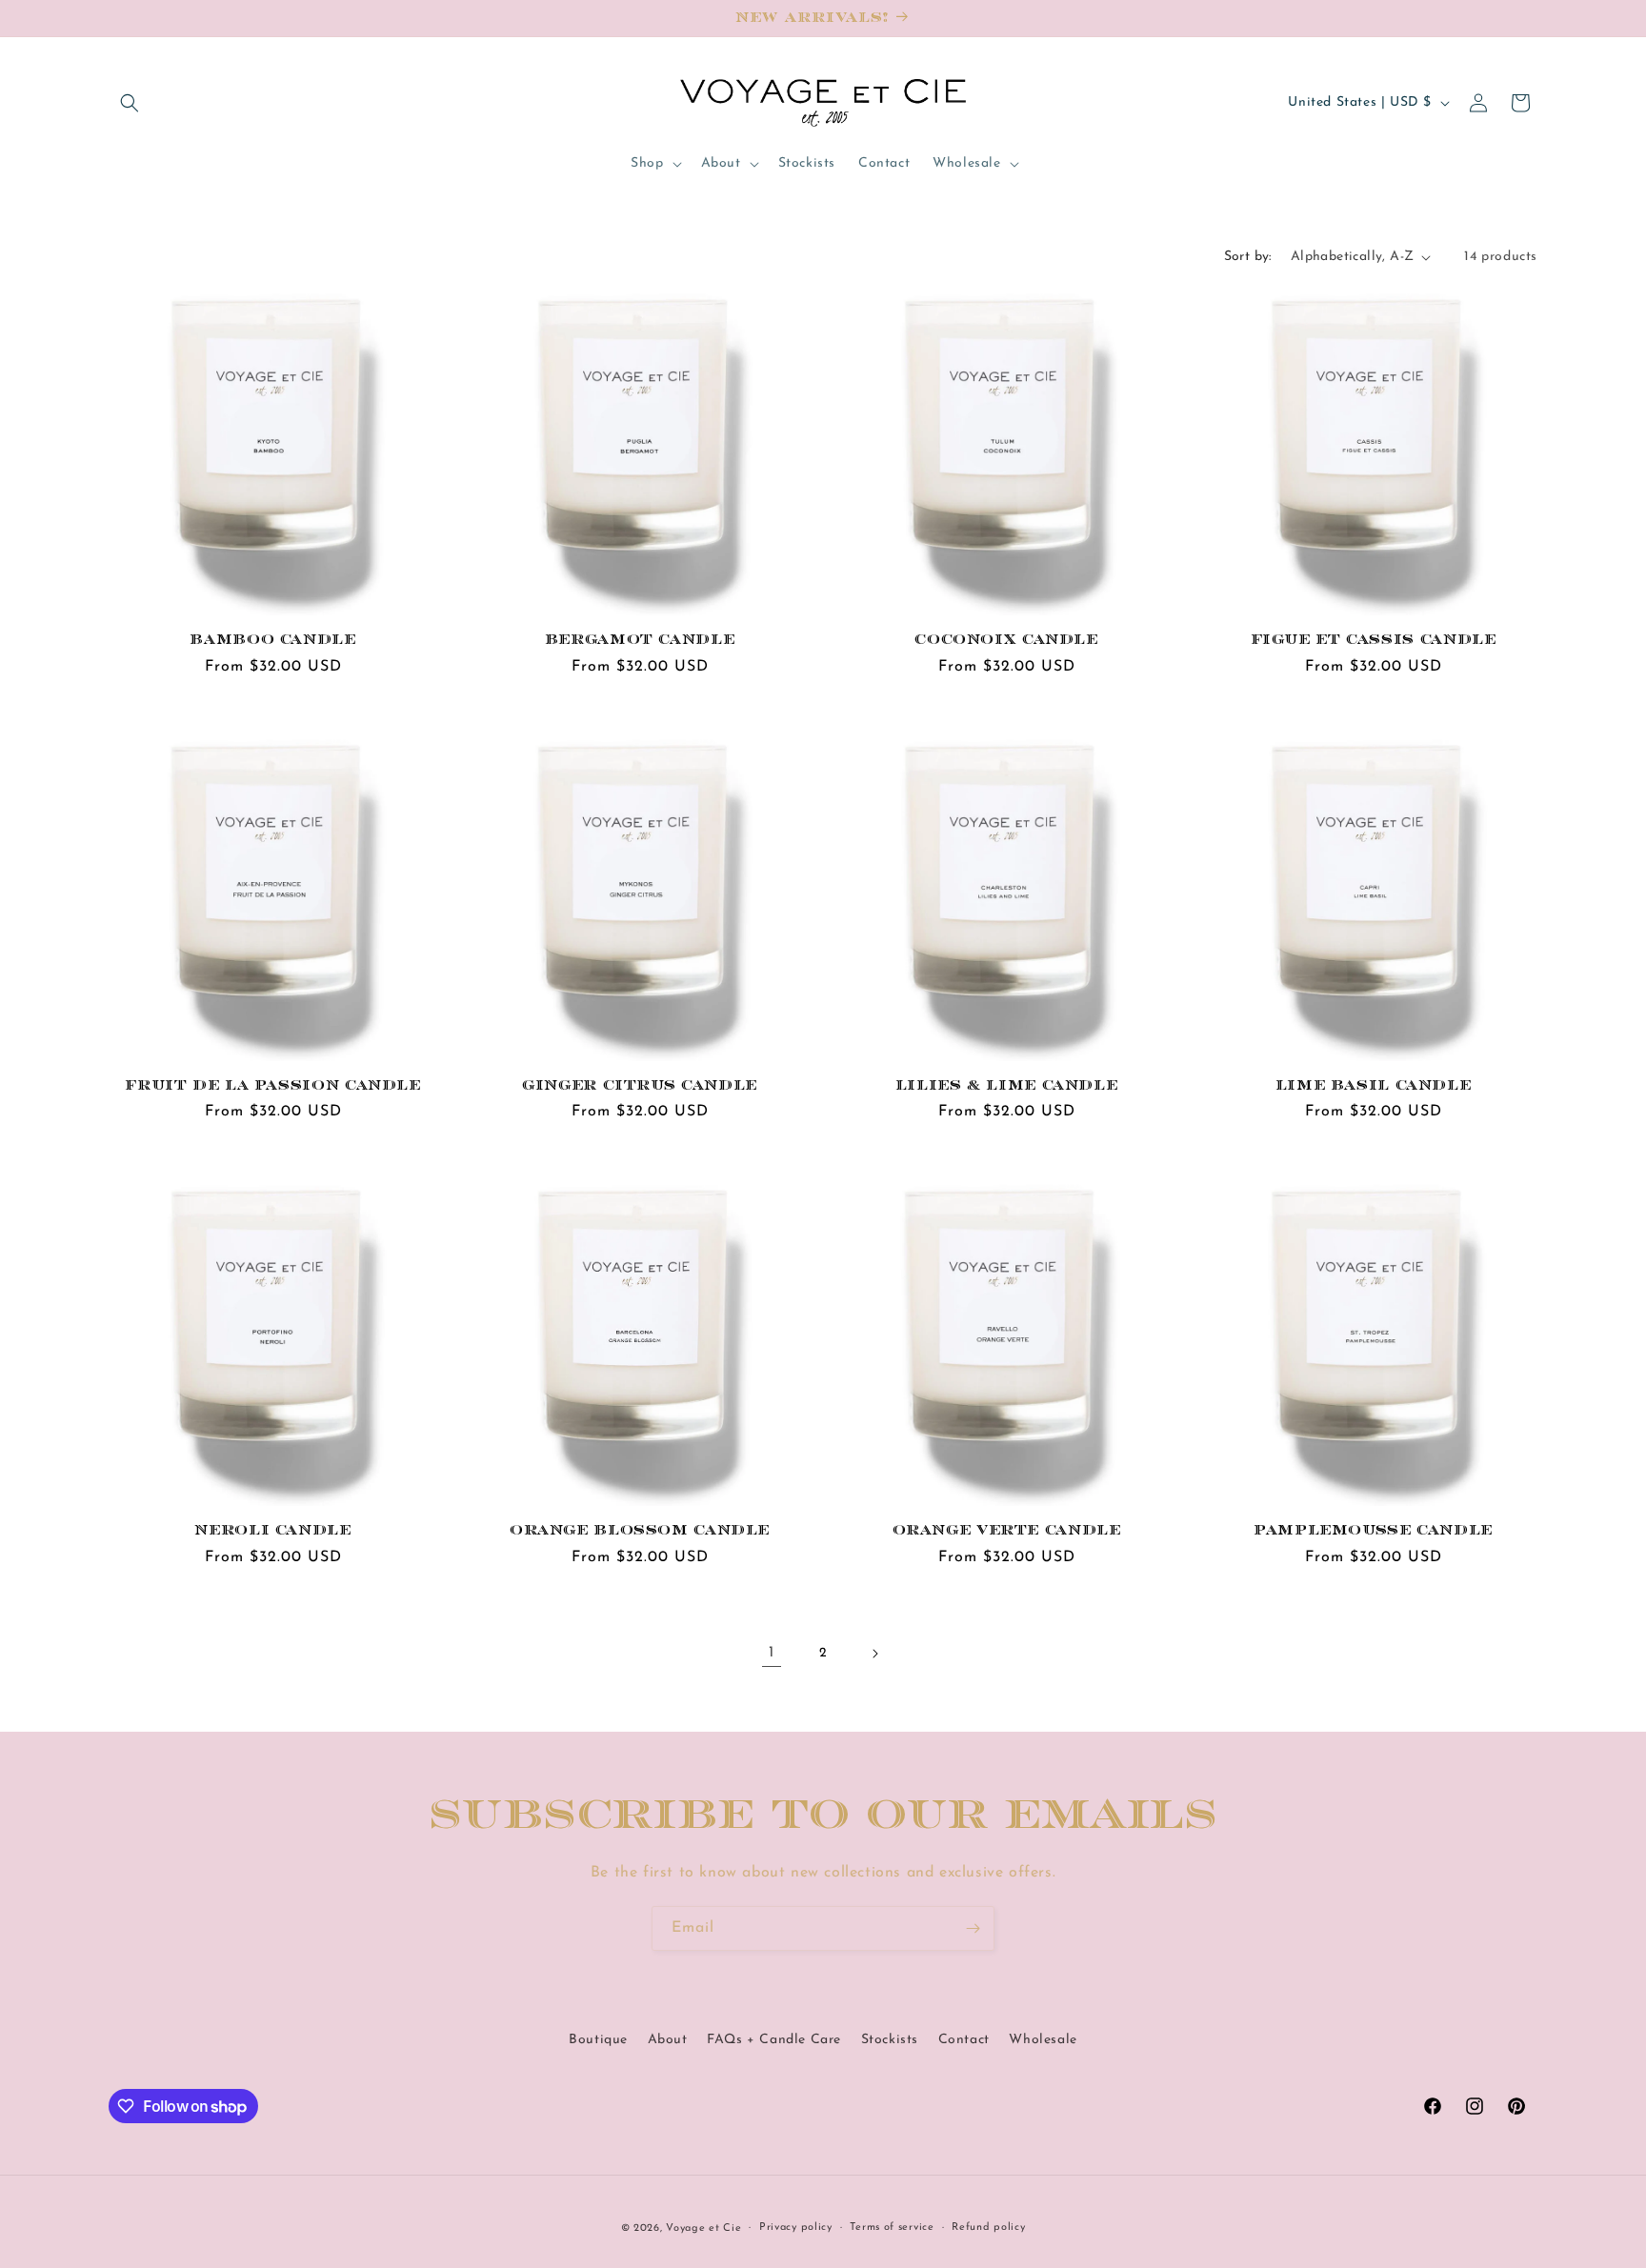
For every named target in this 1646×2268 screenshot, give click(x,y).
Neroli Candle (272, 1530)
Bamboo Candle (272, 640)
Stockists (890, 2040)
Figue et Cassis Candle (1374, 640)
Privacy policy (796, 2228)
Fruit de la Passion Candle (272, 1085)
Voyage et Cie (703, 2228)
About (668, 2040)
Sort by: (1248, 257)
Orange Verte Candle (1007, 1530)
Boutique (598, 2040)
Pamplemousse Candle (1373, 1530)
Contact (964, 2040)
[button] (130, 103)
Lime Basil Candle (1374, 1085)
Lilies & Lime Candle (1007, 1085)
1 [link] (772, 1653)
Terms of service (892, 2228)
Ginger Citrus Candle (640, 1085)
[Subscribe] (973, 1928)
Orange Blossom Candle (640, 1530)
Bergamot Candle (640, 640)
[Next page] (874, 1654)
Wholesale (1043, 2040)
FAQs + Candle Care (774, 2040)
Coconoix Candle (1006, 640)
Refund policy (988, 2228)
